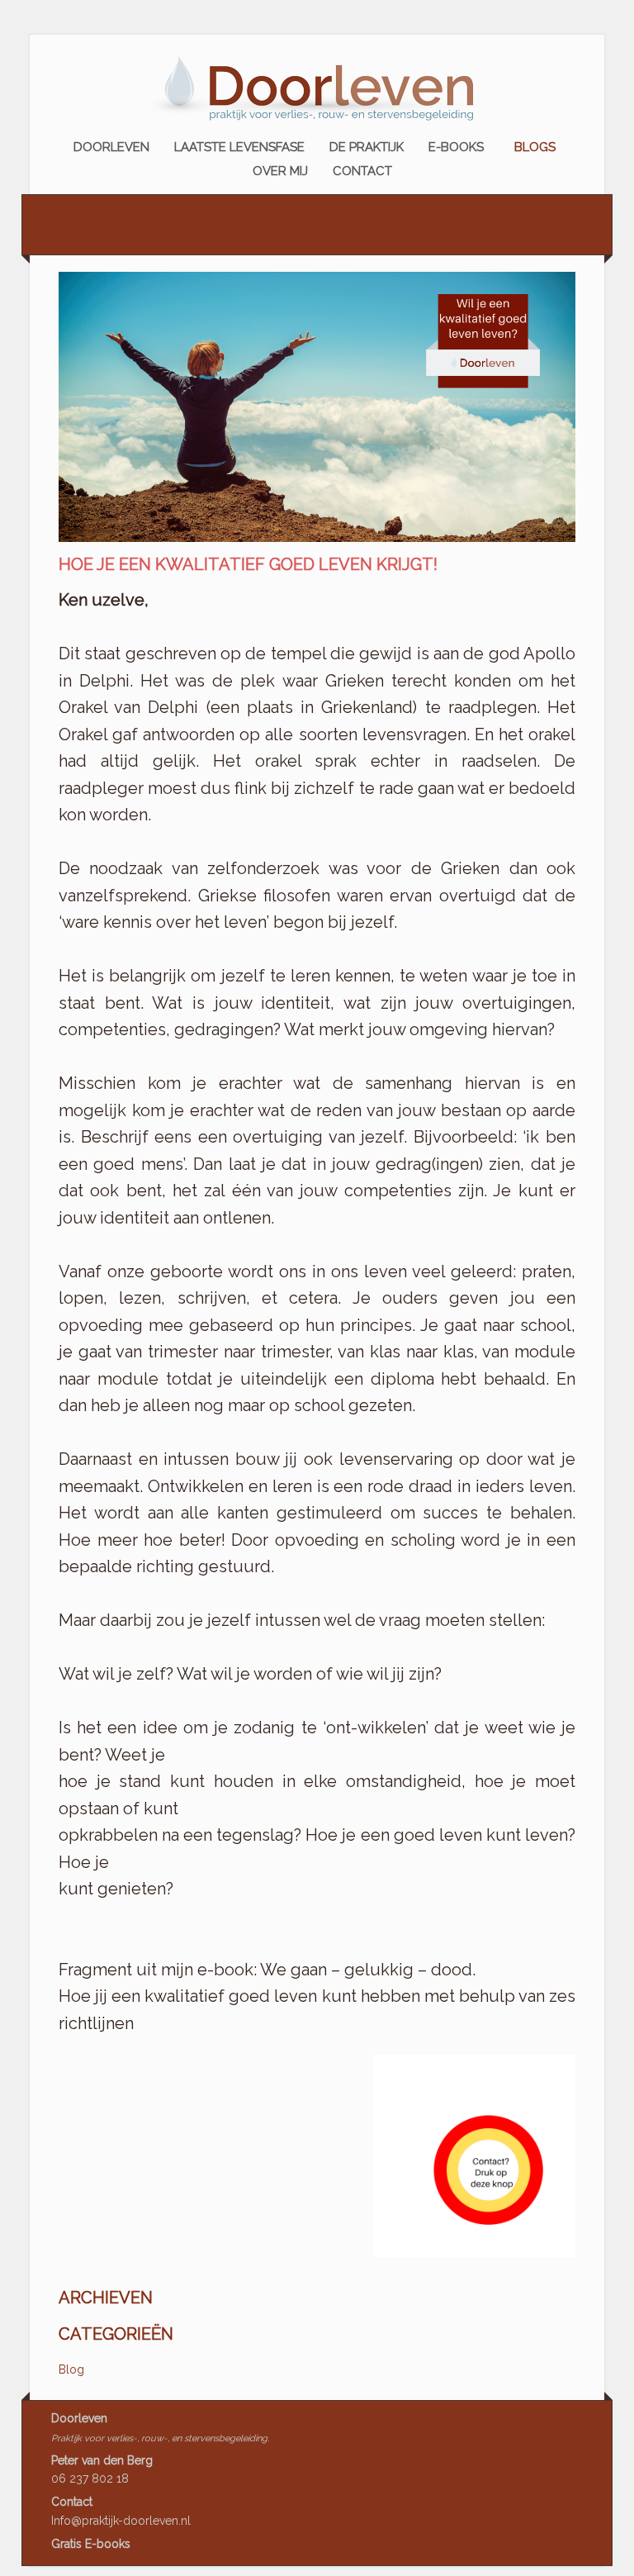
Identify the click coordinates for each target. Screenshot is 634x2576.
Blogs (535, 147)
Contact (362, 171)
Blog (71, 2369)
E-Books (456, 147)
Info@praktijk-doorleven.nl (121, 2521)
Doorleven (111, 147)
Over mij (280, 171)
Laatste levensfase (239, 147)
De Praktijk (367, 147)
